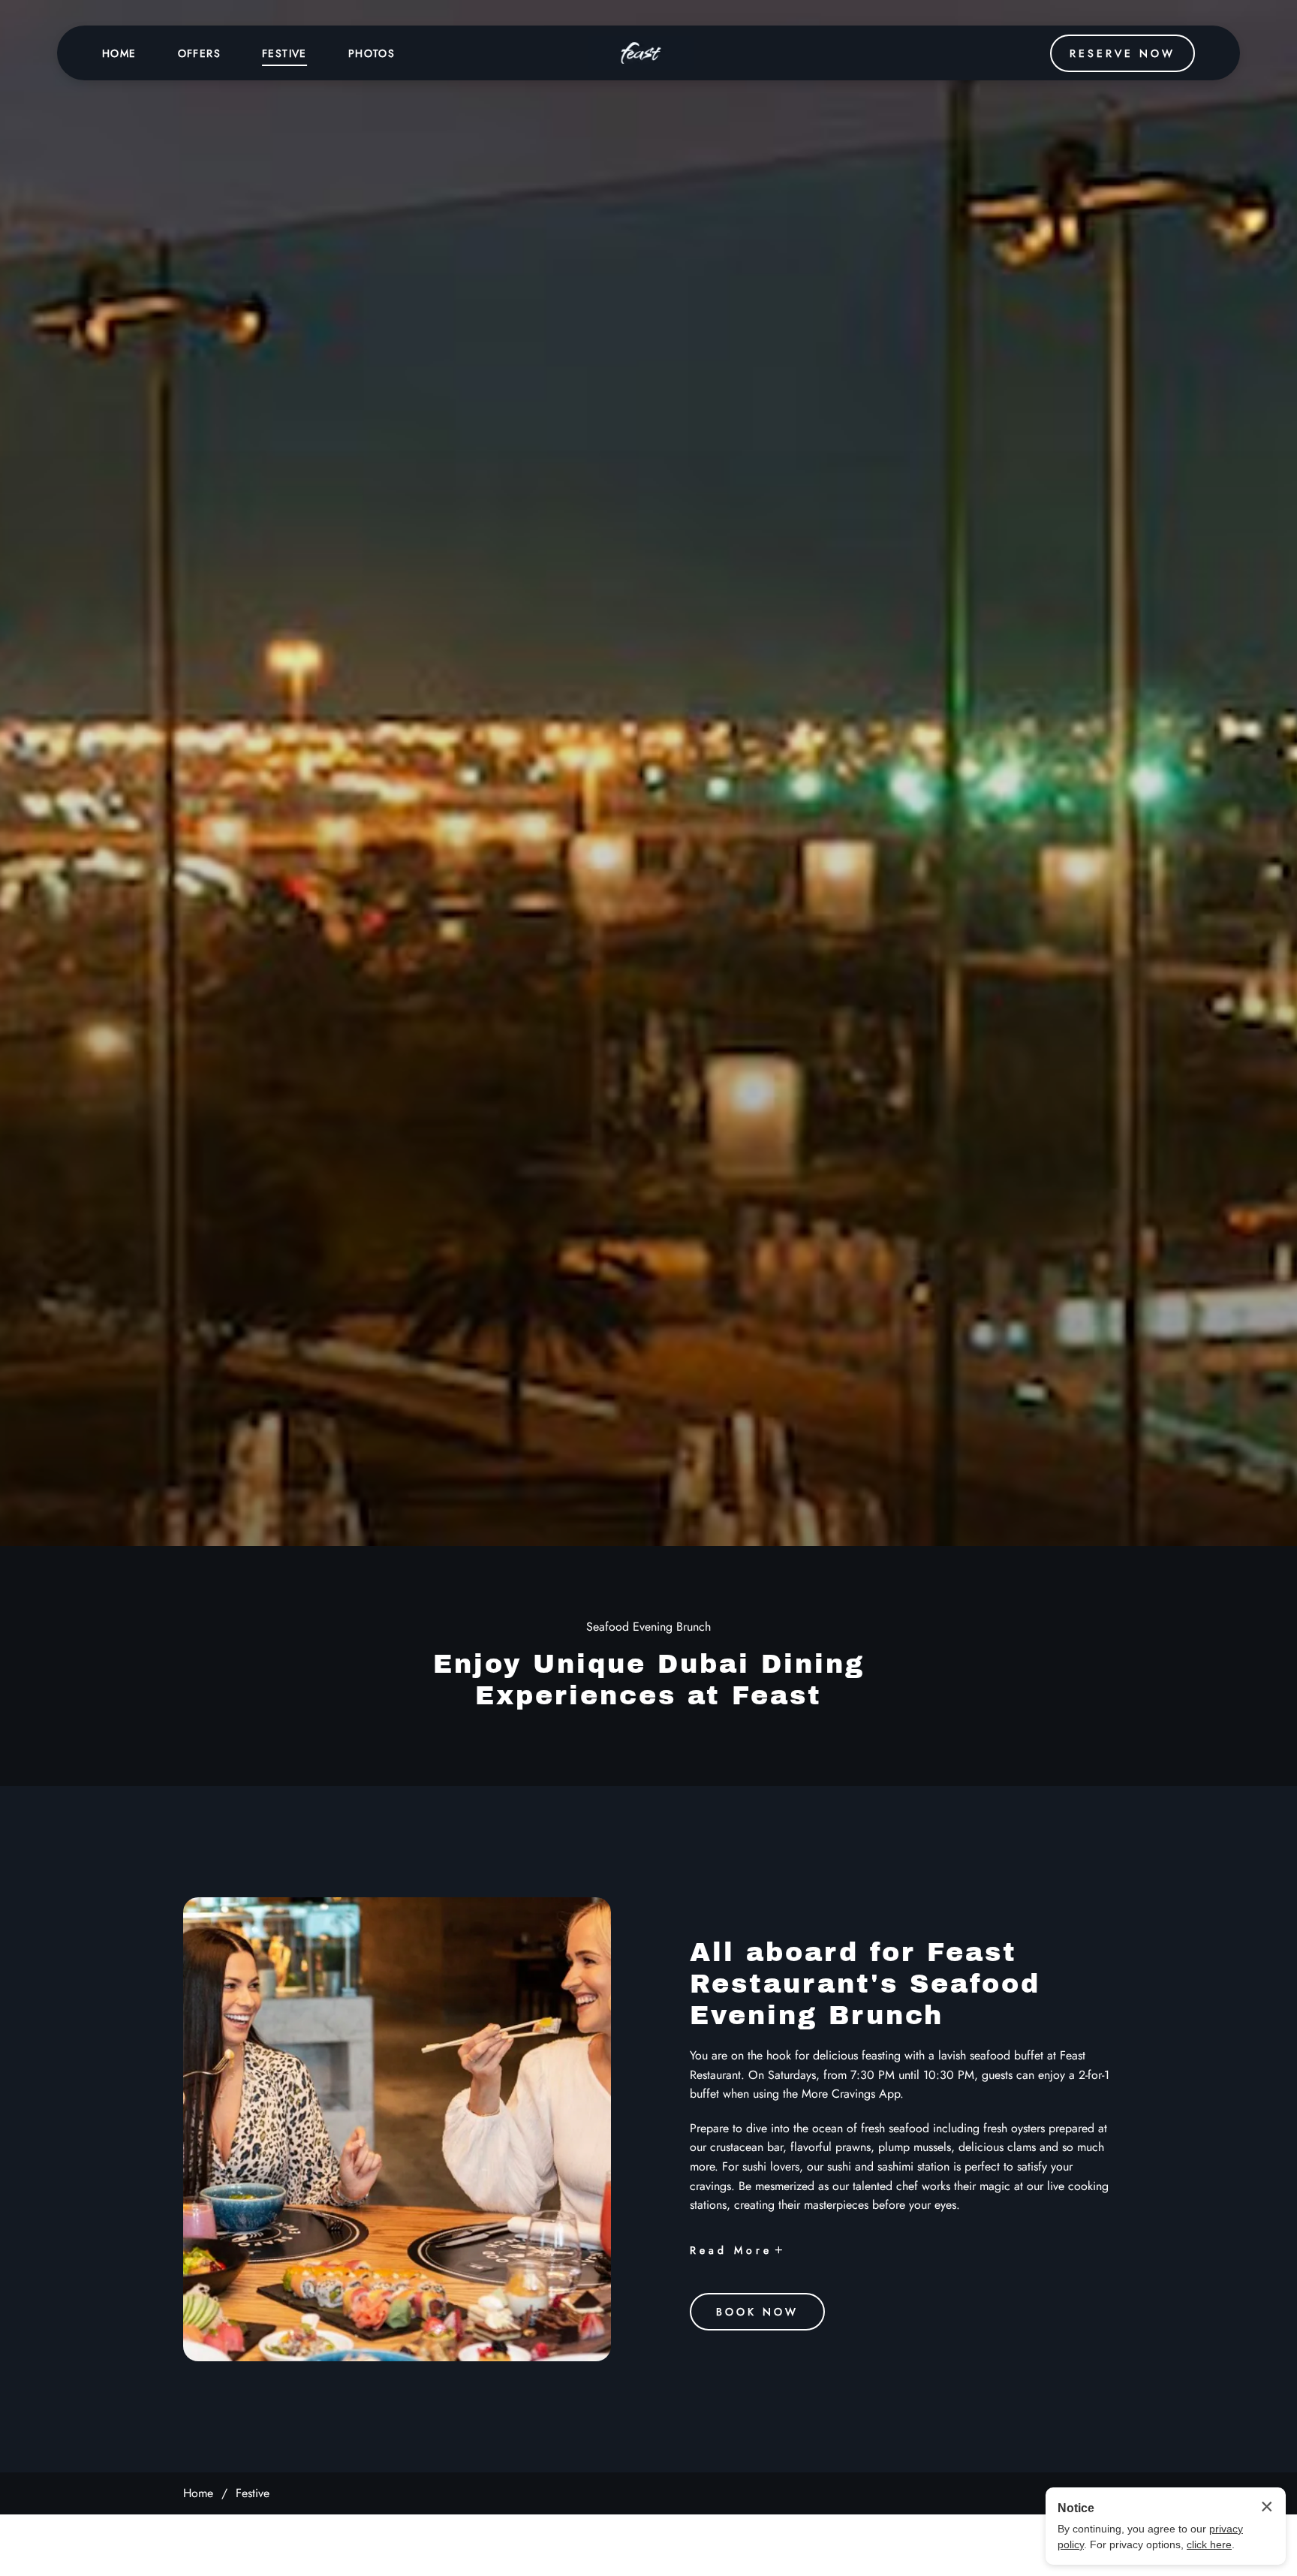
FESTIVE (284, 53)
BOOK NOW (757, 2311)
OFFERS (199, 53)
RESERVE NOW (1122, 53)
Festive (253, 2493)
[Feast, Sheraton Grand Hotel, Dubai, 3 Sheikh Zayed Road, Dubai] (641, 53)
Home (198, 2493)
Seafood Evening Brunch (648, 1627)
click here (1209, 2544)
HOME (119, 53)
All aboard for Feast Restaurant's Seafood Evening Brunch (865, 1984)
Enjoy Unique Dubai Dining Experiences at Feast (649, 1680)
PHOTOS (372, 53)
